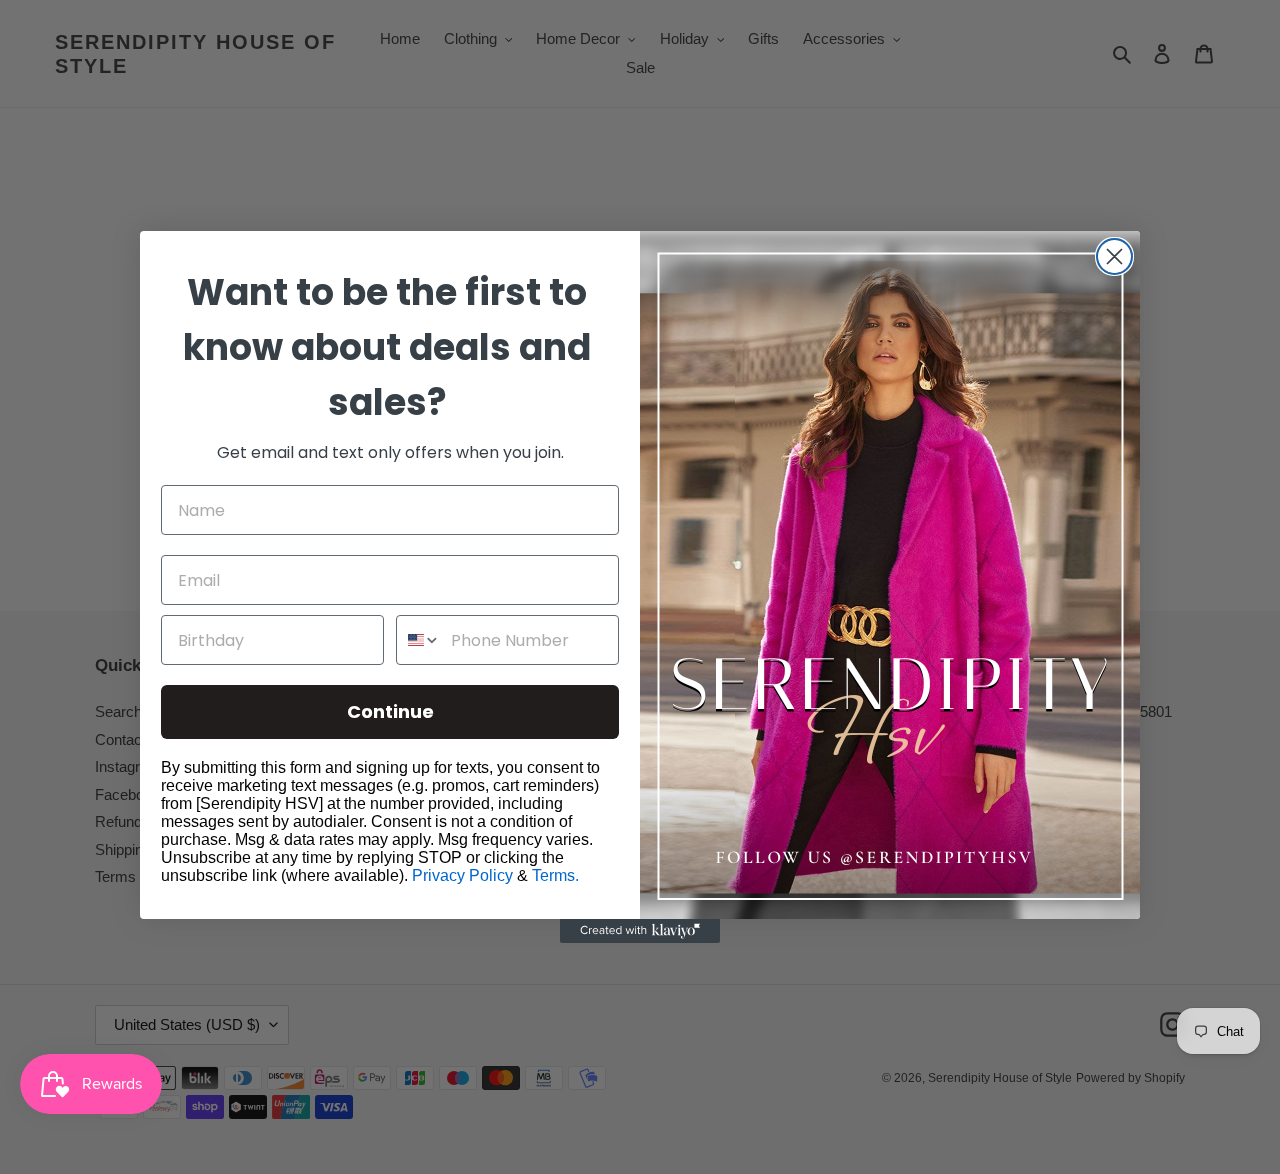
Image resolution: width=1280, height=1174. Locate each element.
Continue (390, 711)
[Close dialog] (1114, 256)
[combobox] (419, 640)
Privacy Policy (462, 875)
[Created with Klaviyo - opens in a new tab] (640, 931)
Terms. (555, 875)
